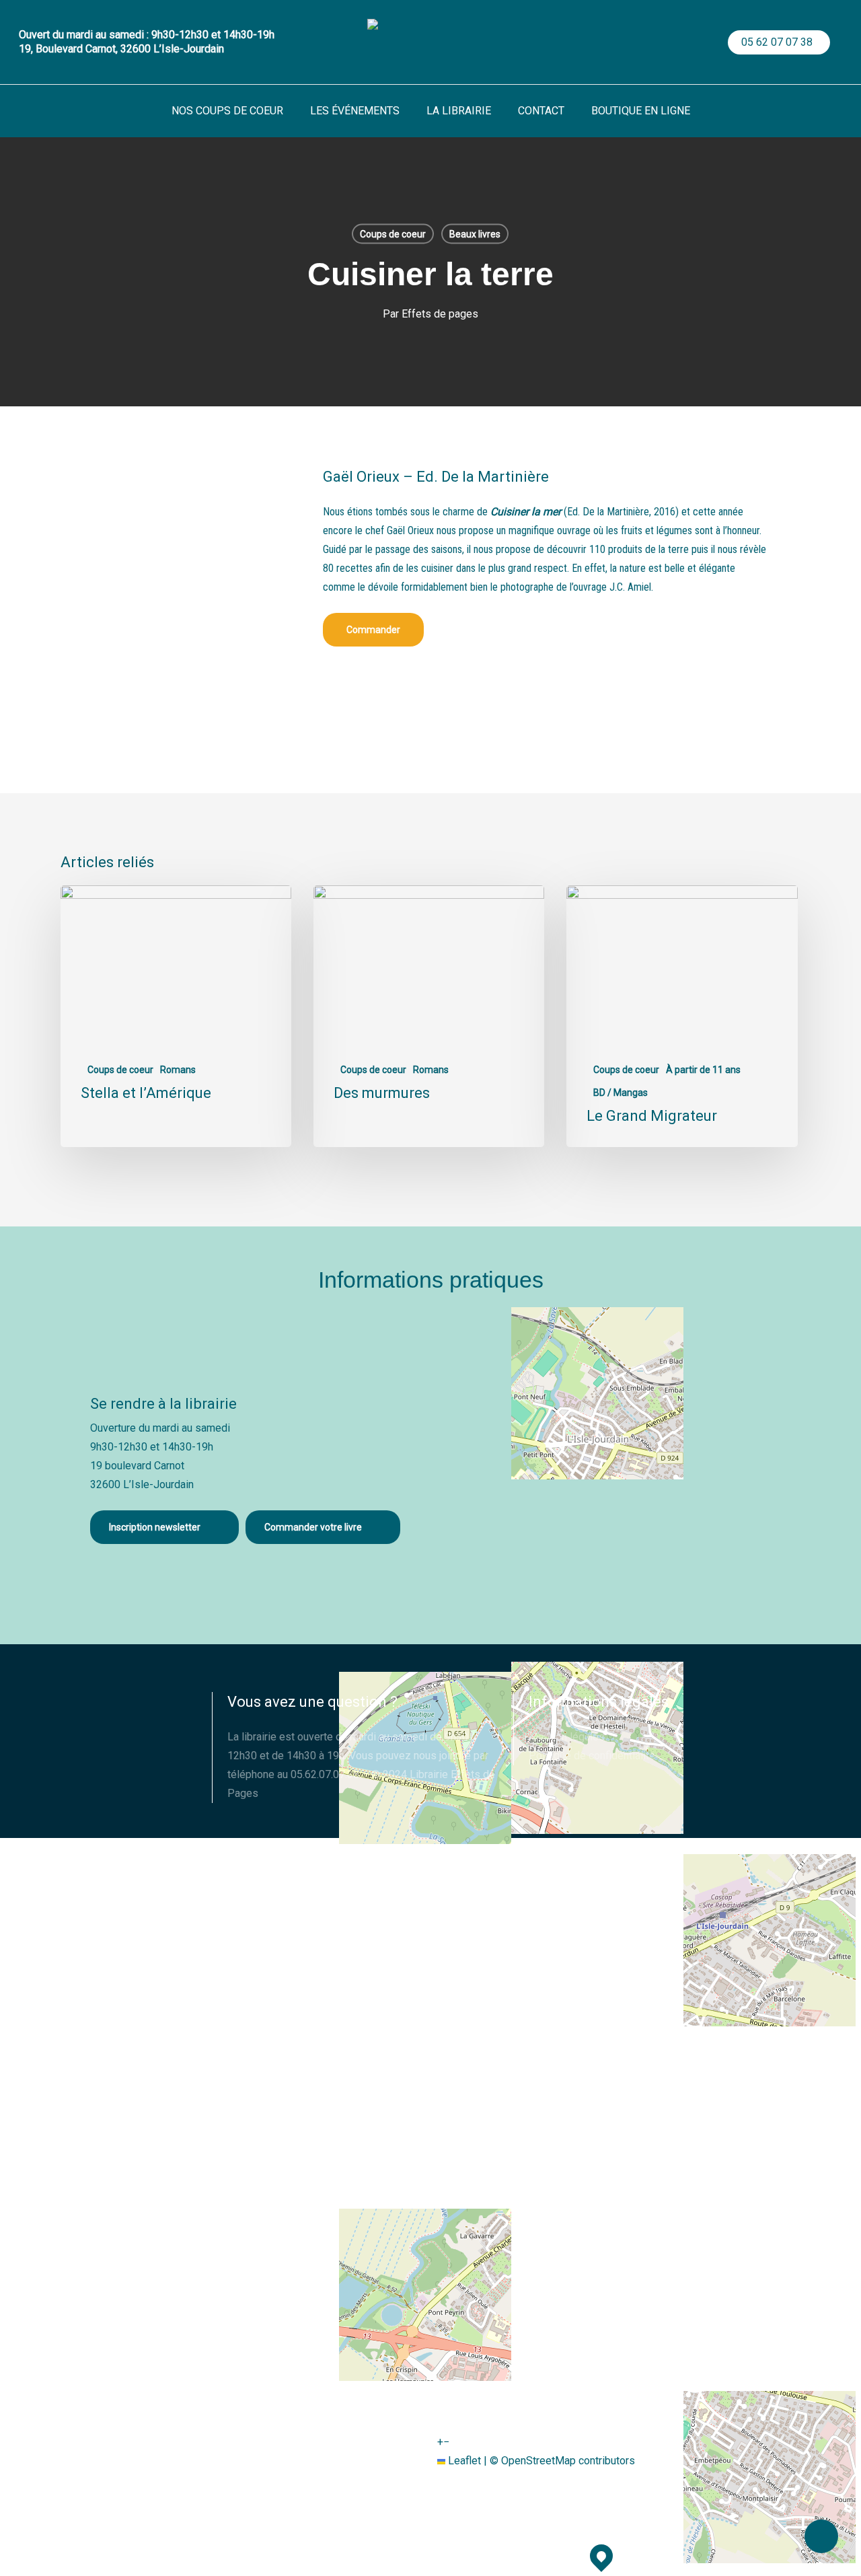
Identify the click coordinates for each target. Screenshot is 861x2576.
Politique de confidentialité (592, 1756)
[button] (373, 630)
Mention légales (567, 1737)
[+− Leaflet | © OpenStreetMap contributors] (604, 1464)
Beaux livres (475, 234)
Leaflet (463, 2461)
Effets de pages (440, 314)
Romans (178, 1070)
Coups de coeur (393, 234)
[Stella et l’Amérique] (176, 1016)
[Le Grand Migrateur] (682, 1016)
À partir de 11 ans (703, 1070)
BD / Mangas (621, 1093)
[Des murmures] (429, 1016)
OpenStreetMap (538, 2461)
